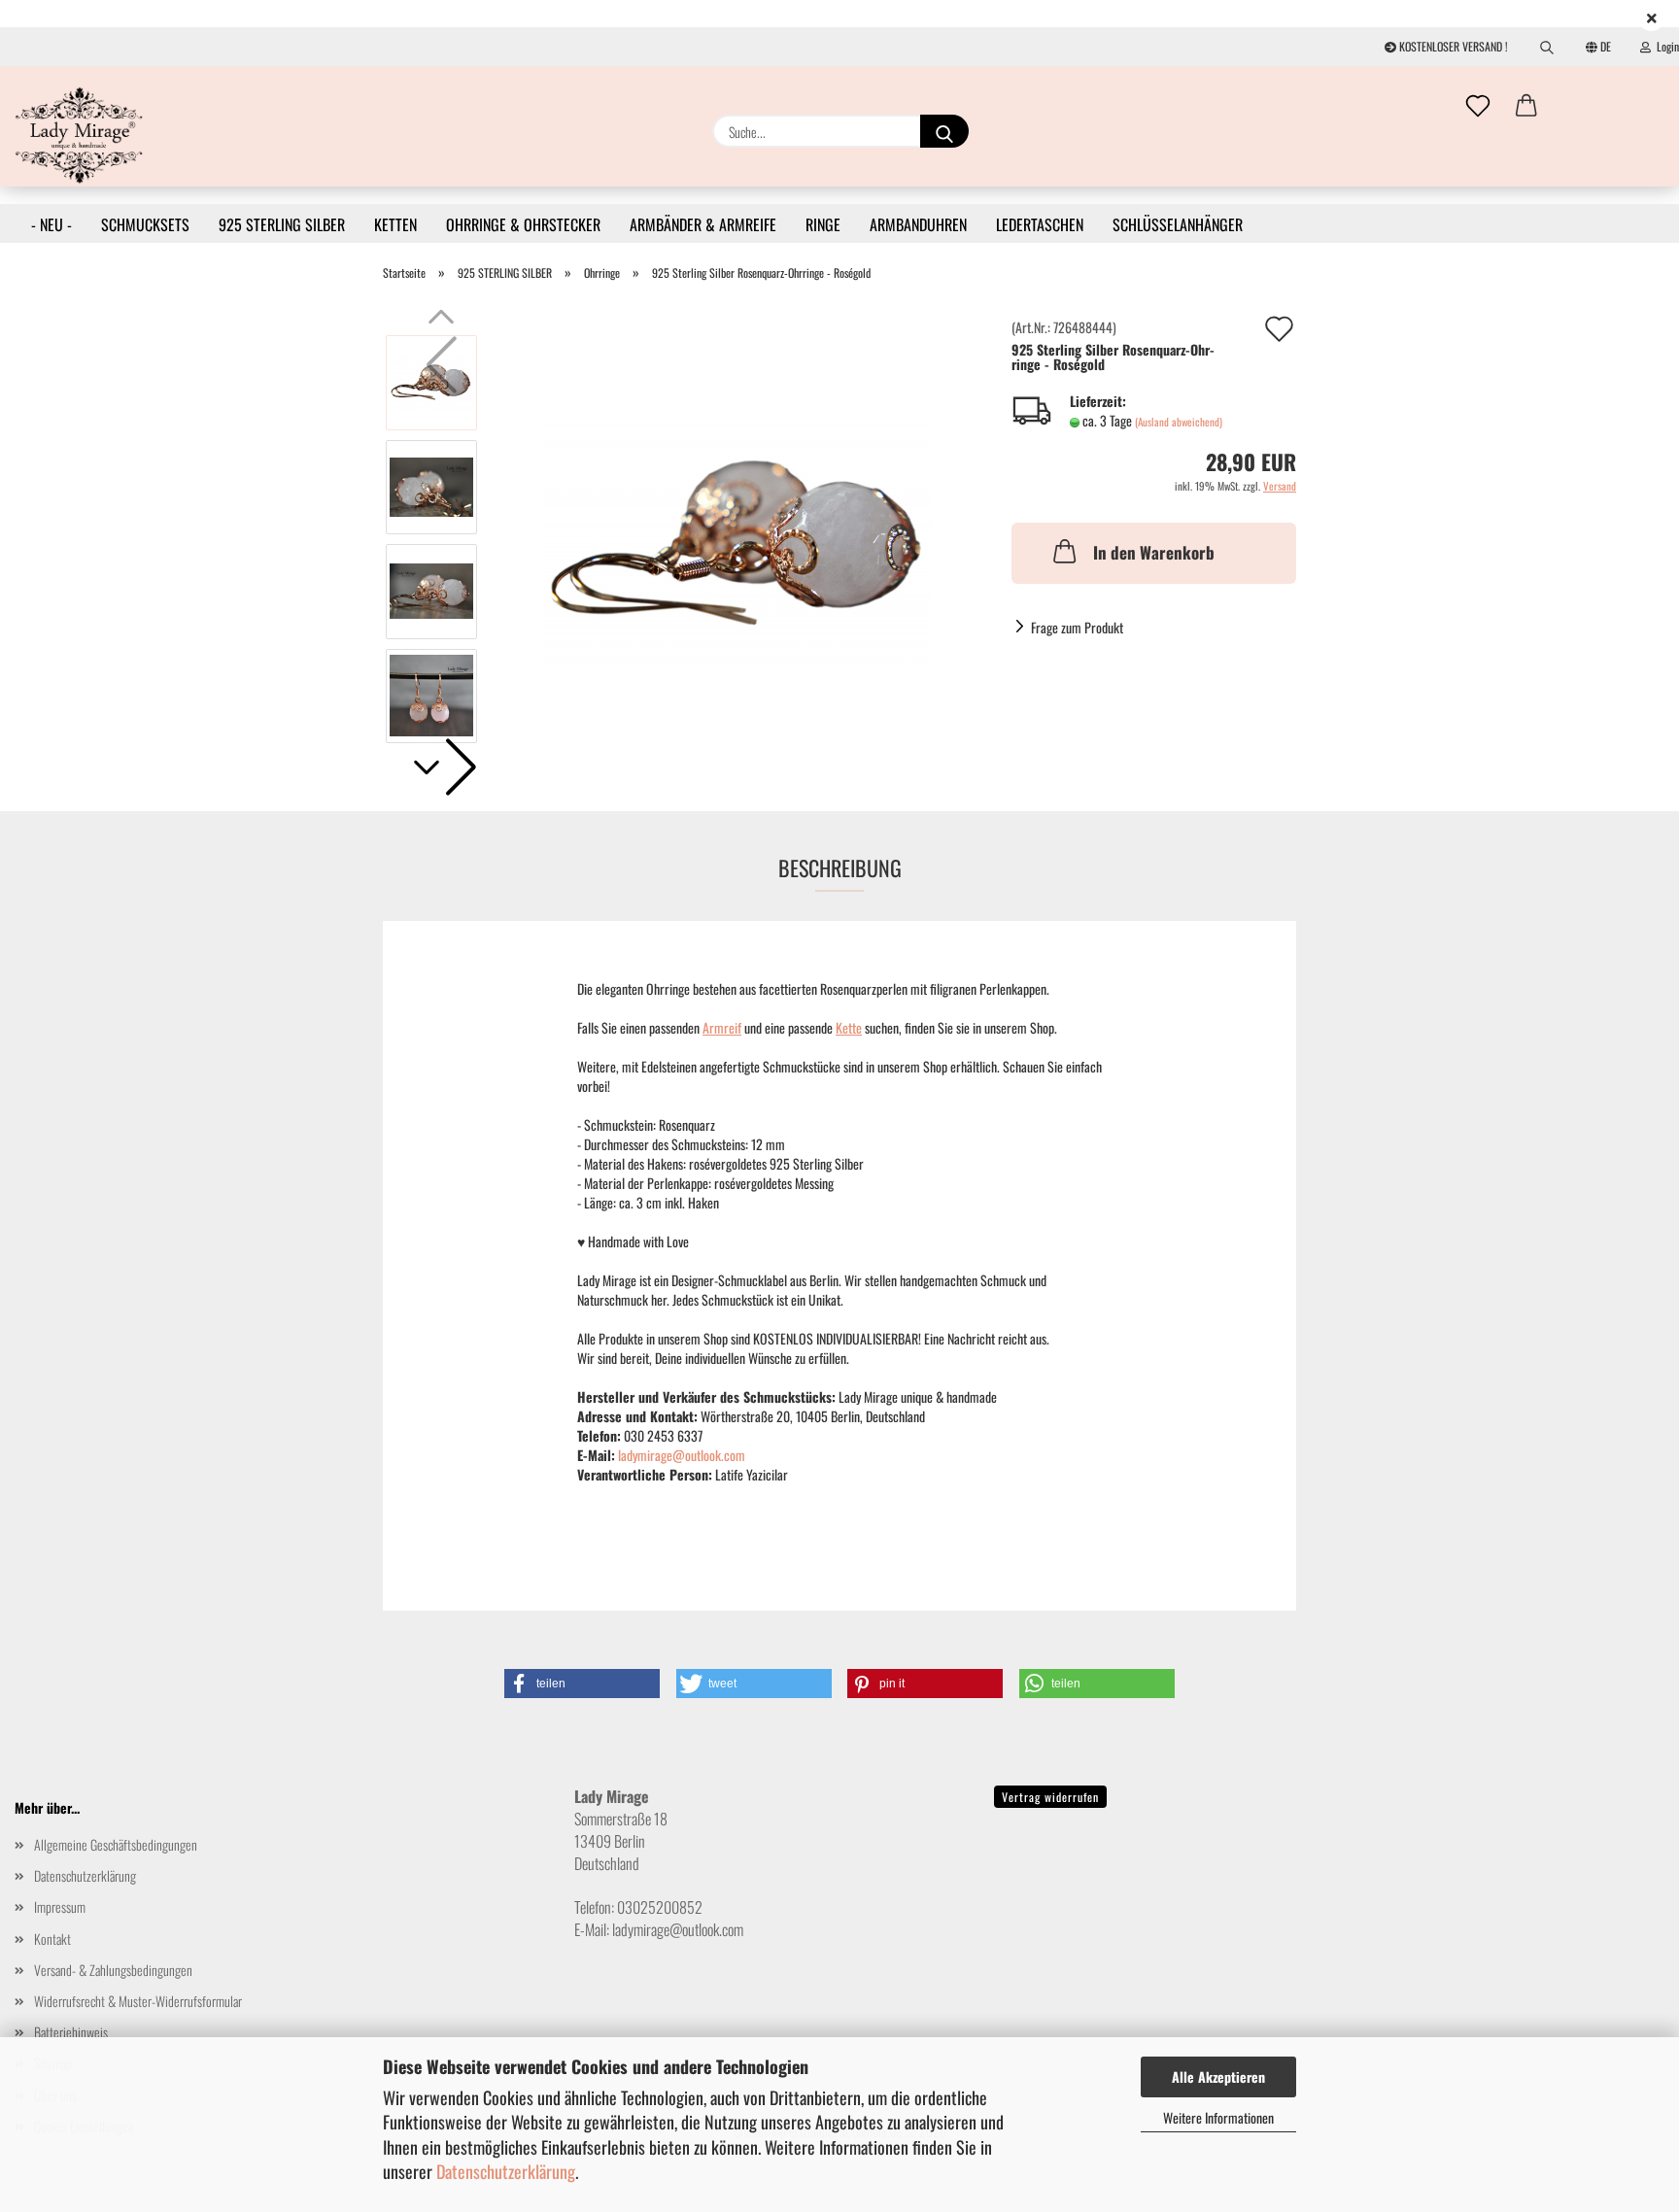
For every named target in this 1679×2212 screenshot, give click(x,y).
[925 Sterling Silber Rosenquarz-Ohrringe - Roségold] (738, 537)
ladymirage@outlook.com (682, 1455)
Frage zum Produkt (1077, 627)
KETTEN (395, 224)
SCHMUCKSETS (145, 224)
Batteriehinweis (71, 2032)
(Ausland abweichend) (1179, 422)
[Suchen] (1547, 47)
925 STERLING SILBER (282, 224)
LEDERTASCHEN (1040, 224)
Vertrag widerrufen (1050, 1797)
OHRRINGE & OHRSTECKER (523, 224)
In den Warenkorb (1154, 552)
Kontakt (52, 1939)
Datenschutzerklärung (506, 2171)
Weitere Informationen (1218, 2117)
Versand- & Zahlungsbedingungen (113, 1970)
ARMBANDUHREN (918, 224)
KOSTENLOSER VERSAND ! (1452, 46)
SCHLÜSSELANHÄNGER (1178, 224)
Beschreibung (840, 868)
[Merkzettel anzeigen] (1478, 107)
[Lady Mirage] (79, 135)
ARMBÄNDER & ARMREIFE (703, 224)
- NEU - (51, 224)
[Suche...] (944, 131)
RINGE (823, 224)
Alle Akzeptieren (1218, 2076)
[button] (1526, 107)
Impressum (60, 1906)
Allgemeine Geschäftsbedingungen (116, 1844)
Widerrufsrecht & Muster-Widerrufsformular (138, 2001)
